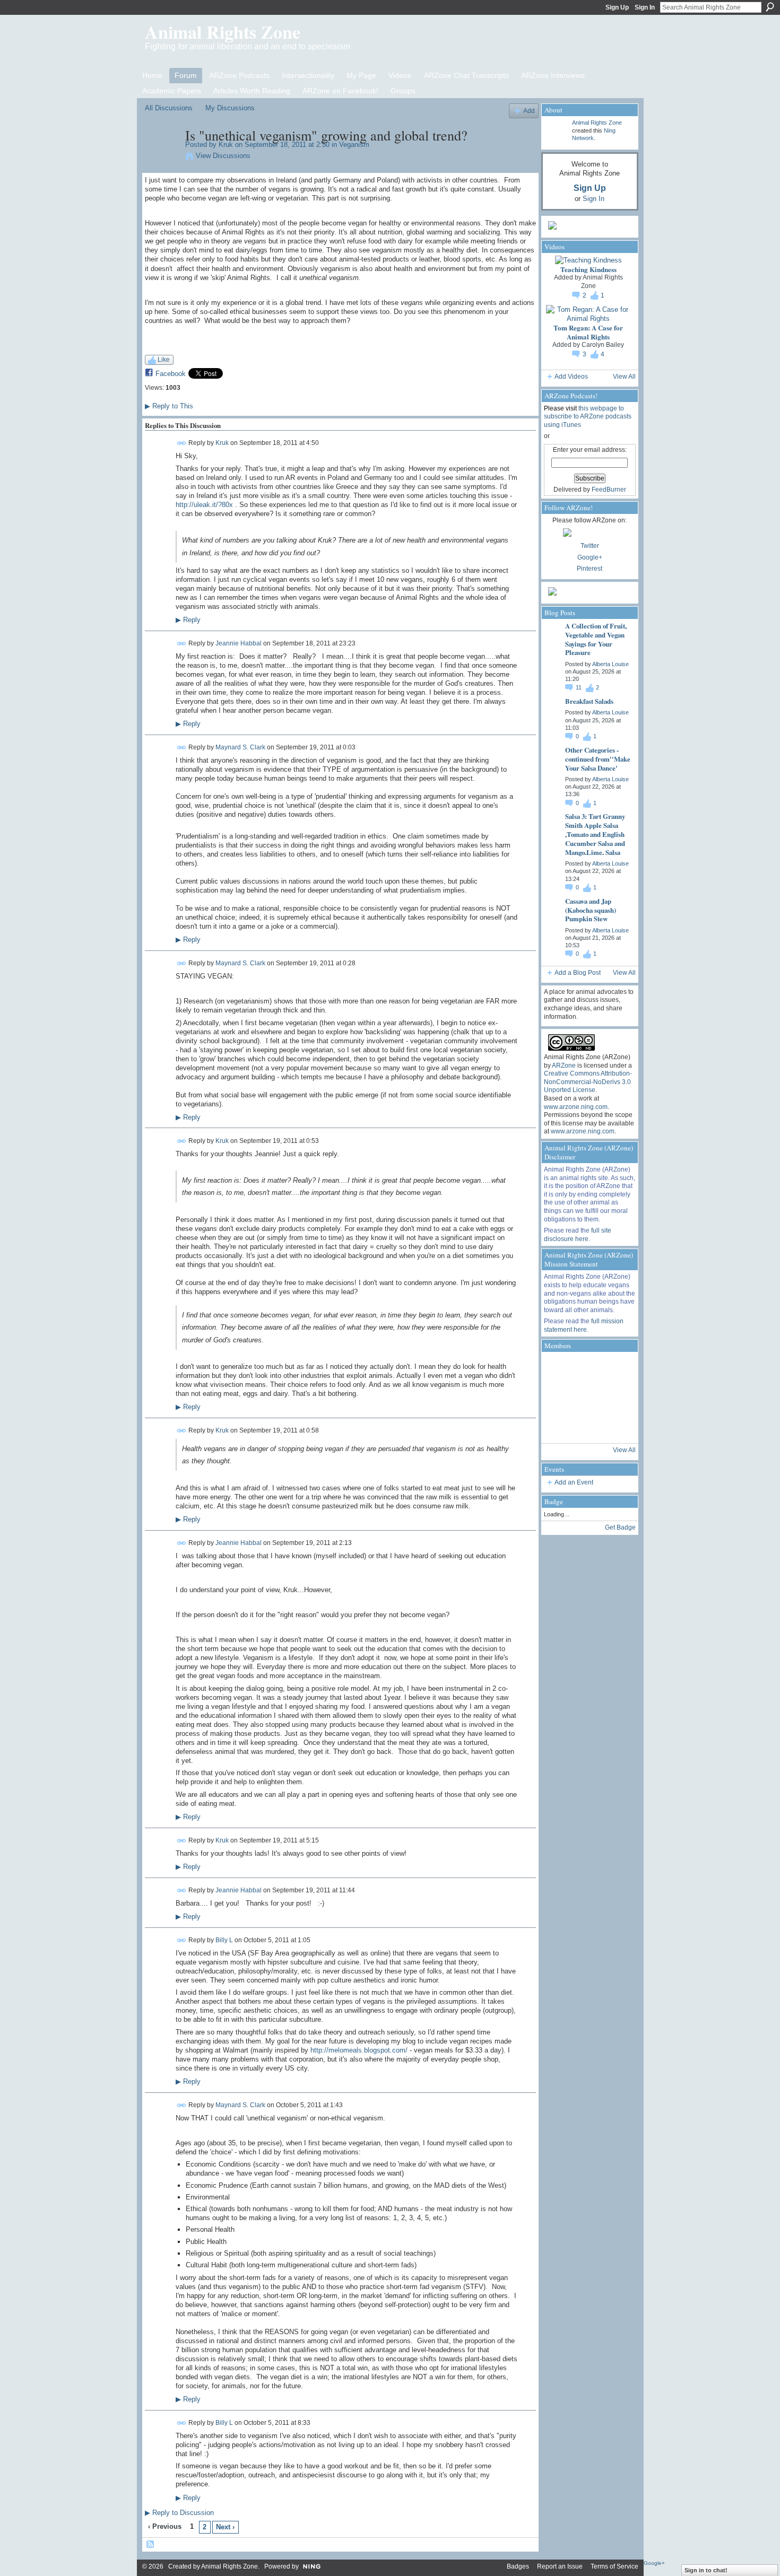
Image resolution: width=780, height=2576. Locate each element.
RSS (151, 2545)
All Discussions (169, 108)
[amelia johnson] (558, 1398)
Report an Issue (560, 2566)
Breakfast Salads (589, 701)
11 (579, 687)
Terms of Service (614, 2566)
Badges (518, 2566)
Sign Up (617, 7)
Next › (225, 2527)
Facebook (171, 374)
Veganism (354, 145)
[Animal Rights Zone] (616, 1369)
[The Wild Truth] (587, 1426)
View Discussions (223, 156)
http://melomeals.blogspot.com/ (359, 2050)
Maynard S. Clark (240, 747)
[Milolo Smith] (558, 1426)
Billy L (224, 1940)
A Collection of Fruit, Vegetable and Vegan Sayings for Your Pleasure (596, 639)
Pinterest (590, 569)
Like (164, 360)
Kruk (226, 145)
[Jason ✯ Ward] (616, 1398)
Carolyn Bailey (603, 345)
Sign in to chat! (706, 2570)
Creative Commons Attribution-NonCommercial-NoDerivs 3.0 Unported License (588, 1082)
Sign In (645, 7)
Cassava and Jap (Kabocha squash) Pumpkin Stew (591, 910)
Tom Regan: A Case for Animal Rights (588, 332)
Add (529, 111)
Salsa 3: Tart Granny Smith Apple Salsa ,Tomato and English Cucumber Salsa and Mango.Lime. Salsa (595, 834)
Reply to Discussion (179, 2513)
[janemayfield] (587, 1398)
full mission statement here (584, 1325)
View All (624, 377)
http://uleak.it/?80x (204, 505)
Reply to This (169, 406)
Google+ (590, 557)
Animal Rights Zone (223, 32)
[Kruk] (162, 158)
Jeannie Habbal (239, 643)
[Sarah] (616, 1426)
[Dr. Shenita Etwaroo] (587, 1369)
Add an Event (574, 1482)
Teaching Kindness (588, 269)
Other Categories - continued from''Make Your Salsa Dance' (598, 759)
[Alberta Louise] (558, 1369)
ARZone (564, 1066)
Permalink (182, 443)
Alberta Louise (610, 664)
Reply (188, 620)
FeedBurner (609, 490)
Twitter (590, 546)
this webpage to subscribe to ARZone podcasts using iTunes (588, 417)
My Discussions (230, 108)
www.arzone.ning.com (576, 1107)
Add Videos (571, 377)
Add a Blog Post (578, 973)
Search (770, 7)
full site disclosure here (578, 1235)
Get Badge (620, 1527)
